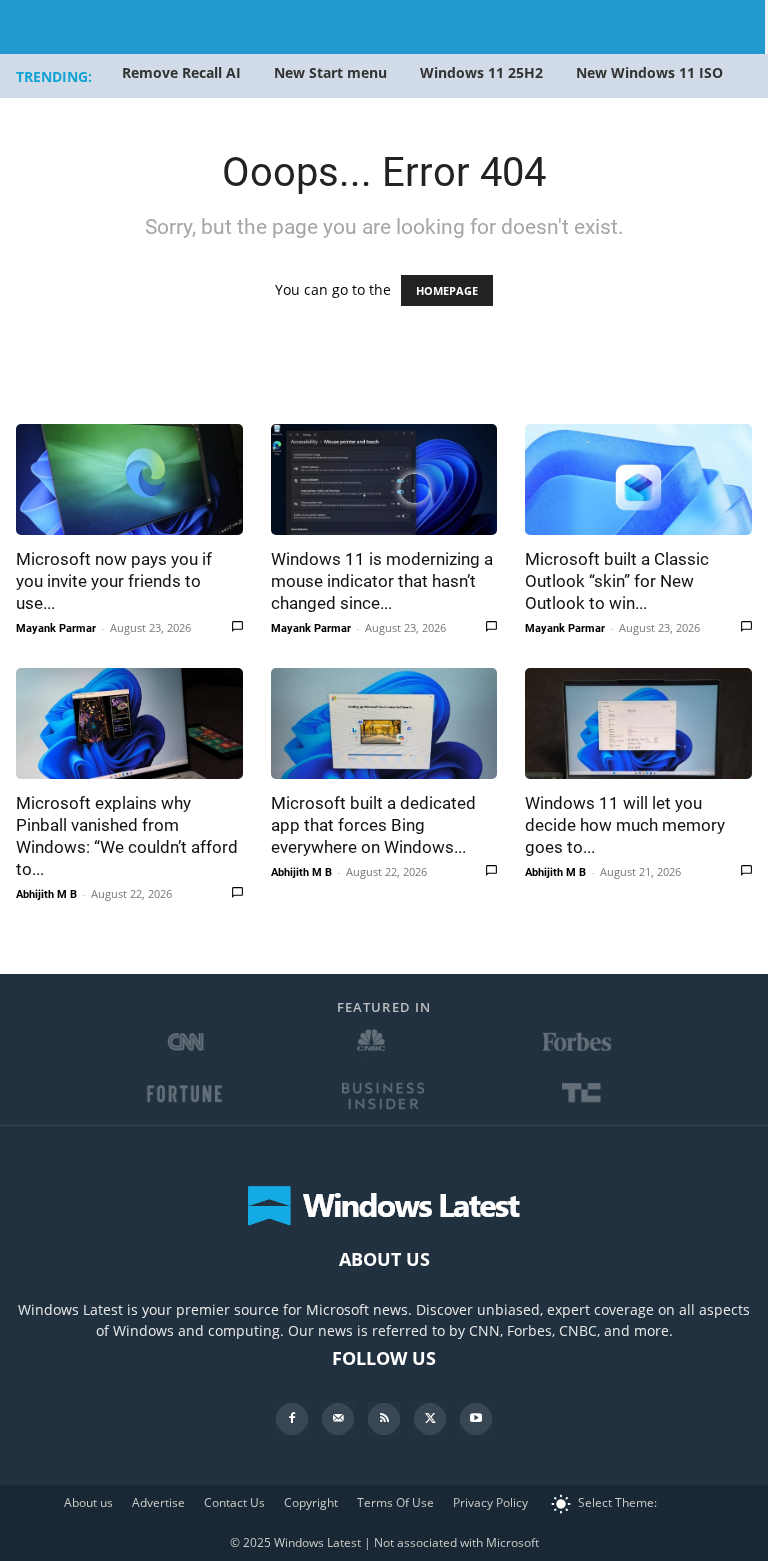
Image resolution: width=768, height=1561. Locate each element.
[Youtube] (476, 1419)
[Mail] (338, 1419)
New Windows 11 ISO (649, 72)
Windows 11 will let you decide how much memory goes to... (625, 825)
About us (88, 1502)
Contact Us (234, 1502)
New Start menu (330, 72)
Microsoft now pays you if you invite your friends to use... (114, 581)
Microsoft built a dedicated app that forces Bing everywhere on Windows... (373, 825)
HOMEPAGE (447, 290)
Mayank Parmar (56, 628)
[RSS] (384, 1419)
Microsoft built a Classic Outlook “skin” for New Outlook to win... (617, 581)
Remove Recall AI (181, 72)
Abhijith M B (46, 894)
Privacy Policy (490, 1502)
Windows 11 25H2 (481, 72)
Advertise (158, 1502)
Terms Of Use (395, 1502)
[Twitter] (430, 1419)
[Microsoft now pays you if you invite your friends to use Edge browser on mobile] (129, 479)
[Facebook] (292, 1419)
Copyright (311, 1502)
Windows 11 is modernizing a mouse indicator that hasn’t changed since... (382, 581)
